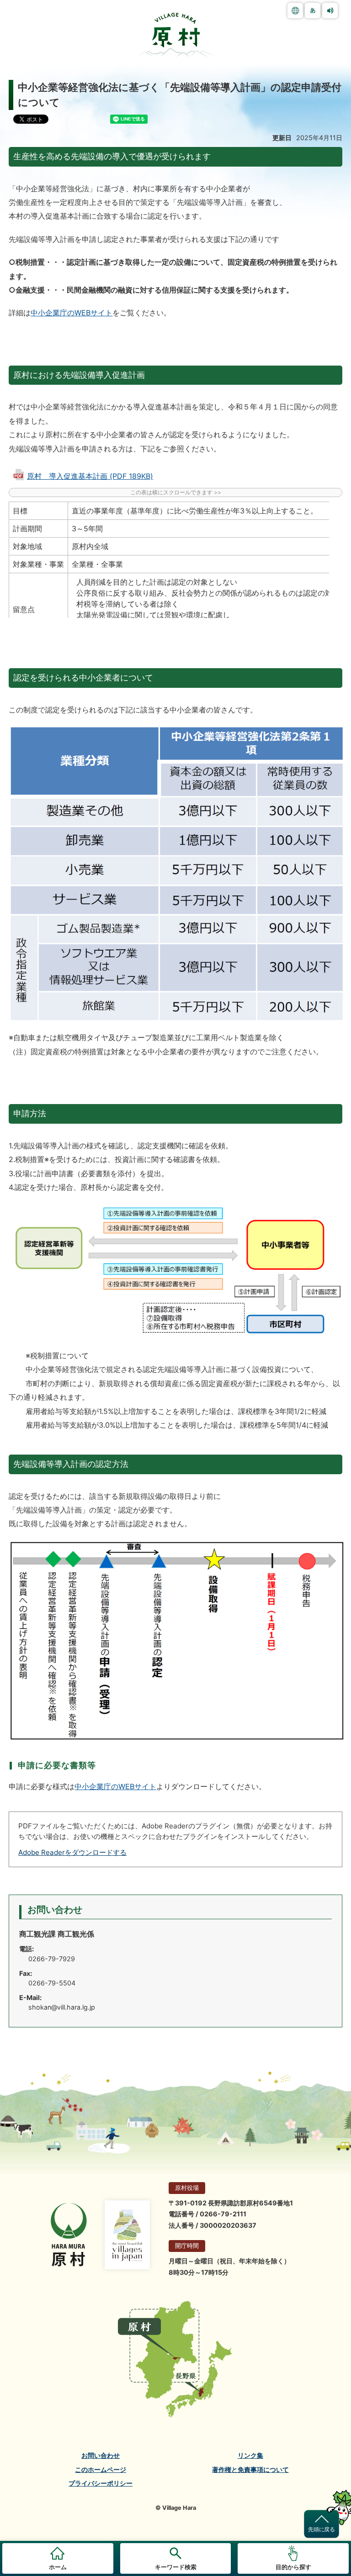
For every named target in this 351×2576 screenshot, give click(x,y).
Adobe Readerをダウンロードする (72, 1852)
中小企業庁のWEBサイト (72, 313)
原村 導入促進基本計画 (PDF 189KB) (90, 476)
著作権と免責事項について (250, 2470)
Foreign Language (295, 10)
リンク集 (250, 2456)
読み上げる (330, 10)
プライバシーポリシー (101, 2483)
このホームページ (101, 2470)
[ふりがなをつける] (313, 10)
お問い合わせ (101, 2456)
